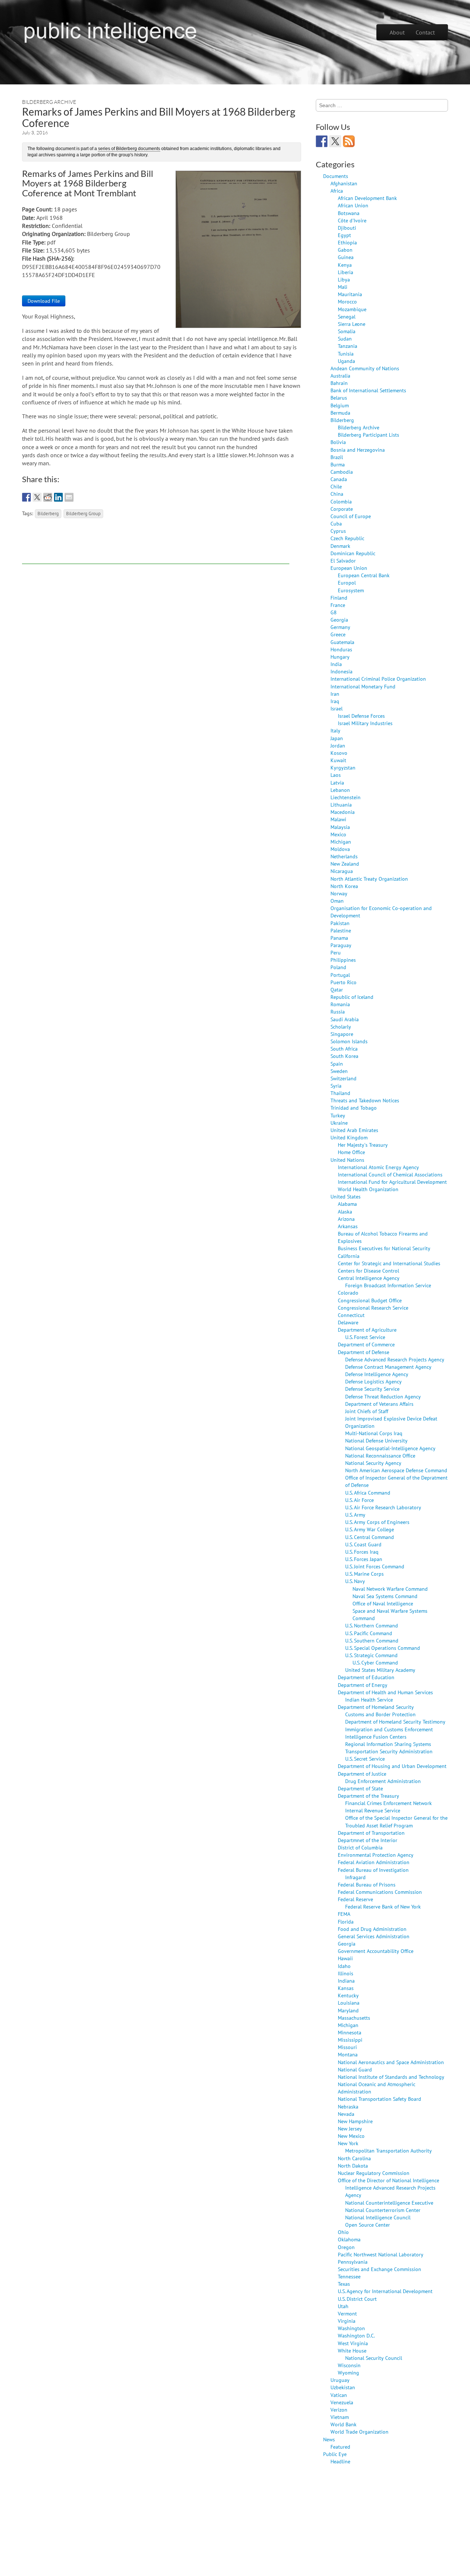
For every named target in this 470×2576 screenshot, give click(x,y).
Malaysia (340, 827)
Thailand (340, 1093)
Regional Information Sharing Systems (388, 1744)
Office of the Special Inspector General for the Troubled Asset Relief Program (396, 1821)
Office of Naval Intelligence (383, 1603)
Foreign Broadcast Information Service (388, 1285)
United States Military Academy (380, 1670)
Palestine (341, 930)
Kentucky (348, 1995)
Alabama (347, 1204)
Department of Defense (364, 1352)
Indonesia (341, 671)
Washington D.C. (356, 2335)
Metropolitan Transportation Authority (388, 2151)
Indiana (346, 1981)
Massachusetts (354, 2018)
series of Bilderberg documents (129, 149)
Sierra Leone (352, 324)
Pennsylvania (353, 2262)
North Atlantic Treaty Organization (369, 879)
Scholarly (341, 1027)
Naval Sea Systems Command (385, 1596)
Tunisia (346, 354)
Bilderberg (48, 513)
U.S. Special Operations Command (383, 1648)
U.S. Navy (355, 1581)
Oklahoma (349, 2239)
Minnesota (350, 2032)
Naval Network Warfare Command (390, 1589)
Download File (44, 301)
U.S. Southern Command (372, 1640)
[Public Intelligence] (110, 31)
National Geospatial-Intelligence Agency (390, 1448)
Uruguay (340, 2380)
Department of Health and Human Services (385, 1692)
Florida (346, 1922)
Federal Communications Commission (380, 1892)
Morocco (347, 301)
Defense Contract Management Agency (388, 1367)
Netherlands (344, 856)
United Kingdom (349, 1137)
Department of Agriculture (367, 1330)
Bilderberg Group (83, 513)
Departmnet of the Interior (368, 1840)
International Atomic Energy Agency (378, 1167)
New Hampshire (355, 2121)
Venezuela (342, 2402)
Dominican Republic (353, 553)
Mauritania (350, 294)
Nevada (346, 2114)
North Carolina (354, 2158)
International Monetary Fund (363, 686)
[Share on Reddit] (48, 497)
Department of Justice (362, 1774)
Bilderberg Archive (49, 102)
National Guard (355, 2069)
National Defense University (376, 1440)
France (338, 605)
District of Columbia (360, 1847)
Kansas (346, 1988)
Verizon (339, 2410)
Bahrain (339, 383)
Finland (339, 598)
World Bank (344, 2424)
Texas (344, 2284)
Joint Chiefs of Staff (367, 1411)
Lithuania (341, 805)
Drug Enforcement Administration (383, 1781)
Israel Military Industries (365, 723)
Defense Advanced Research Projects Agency (395, 1359)
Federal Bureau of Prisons (367, 1884)
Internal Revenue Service (373, 1810)
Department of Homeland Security (376, 1707)
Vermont (347, 2313)
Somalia (347, 331)
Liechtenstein (346, 797)
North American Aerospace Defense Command (396, 1470)
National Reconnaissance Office (380, 1456)
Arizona (346, 1219)
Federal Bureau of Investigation (373, 1870)
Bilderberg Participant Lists (368, 435)
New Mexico (351, 2136)
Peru (336, 952)
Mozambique (352, 309)
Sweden (339, 1071)
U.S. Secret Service (365, 1759)
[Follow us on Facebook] (322, 141)
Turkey (338, 1115)
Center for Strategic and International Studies (389, 1263)
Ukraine (339, 1123)
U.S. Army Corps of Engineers (377, 1522)
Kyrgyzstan (343, 767)
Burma (338, 464)
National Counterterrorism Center (383, 2210)
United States (346, 1196)
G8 (334, 612)
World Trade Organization (359, 2432)
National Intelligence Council (378, 2217)
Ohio (343, 2232)
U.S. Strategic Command (371, 1655)
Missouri (347, 2047)
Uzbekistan (343, 2387)
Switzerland (344, 1078)
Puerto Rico (344, 982)
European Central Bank (364, 575)
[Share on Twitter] (37, 497)
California (349, 1256)
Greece (338, 634)
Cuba (336, 523)
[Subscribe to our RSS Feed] (349, 141)
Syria (336, 1086)
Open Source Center (368, 2225)
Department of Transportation (371, 1833)
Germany (340, 627)
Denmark (340, 546)
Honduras (341, 649)
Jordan (338, 745)
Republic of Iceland (352, 997)
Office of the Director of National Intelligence (388, 2180)
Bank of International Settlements (368, 390)
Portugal (340, 975)
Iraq (335, 701)
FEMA (344, 1914)
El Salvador (343, 561)
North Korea (344, 886)
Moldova (340, 849)
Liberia (346, 272)
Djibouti (347, 228)
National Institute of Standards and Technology (391, 2077)
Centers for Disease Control (368, 1271)
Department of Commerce (366, 1344)
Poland (338, 967)
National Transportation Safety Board (379, 2099)
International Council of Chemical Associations (390, 1174)
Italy (335, 730)
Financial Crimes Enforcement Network (388, 1803)
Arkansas (348, 1226)
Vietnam (340, 2417)
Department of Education (366, 1677)
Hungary (340, 657)
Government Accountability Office (376, 1951)
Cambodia (342, 472)
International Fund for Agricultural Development (392, 1182)
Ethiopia (347, 242)
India (336, 664)
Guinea (346, 257)
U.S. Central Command (370, 1537)
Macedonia (343, 812)
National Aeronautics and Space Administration (391, 2062)
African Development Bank (367, 198)
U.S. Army (355, 1515)
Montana (348, 2054)
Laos (336, 775)
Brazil (337, 457)
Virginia (347, 2321)
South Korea (344, 1056)
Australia (340, 376)
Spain (337, 1064)
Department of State (360, 1788)
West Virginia (353, 2343)
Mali (343, 287)
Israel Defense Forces (361, 716)
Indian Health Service (369, 1700)
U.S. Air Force (359, 1500)
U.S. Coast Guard (363, 1544)
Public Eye (335, 2454)
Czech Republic (347, 538)
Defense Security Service (372, 1389)
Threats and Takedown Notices (365, 1100)
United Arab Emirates (354, 1130)
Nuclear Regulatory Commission (374, 2173)
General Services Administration (374, 1936)
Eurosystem (351, 590)
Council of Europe (351, 516)
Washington (351, 2328)
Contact (425, 32)
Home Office (351, 1152)
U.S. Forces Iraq (362, 1552)
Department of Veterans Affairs (379, 1404)
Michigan (341, 842)
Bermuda (340, 413)
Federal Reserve (355, 1899)
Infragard (355, 1877)
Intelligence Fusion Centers (376, 1737)
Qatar (337, 989)
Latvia (337, 783)
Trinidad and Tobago (354, 1108)
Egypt (344, 235)
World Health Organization (368, 1189)
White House (352, 2351)
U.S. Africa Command (368, 1493)
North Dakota (353, 2166)
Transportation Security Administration (389, 1751)
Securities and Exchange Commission (379, 2269)
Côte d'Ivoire (352, 220)
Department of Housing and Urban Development (392, 1766)
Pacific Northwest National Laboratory (381, 2254)
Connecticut (351, 1315)
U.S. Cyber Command (375, 1662)
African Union (353, 205)
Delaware (348, 1322)
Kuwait (338, 760)
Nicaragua (342, 871)
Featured (340, 2447)
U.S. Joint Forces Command (375, 1566)
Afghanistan (344, 183)
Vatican (339, 2395)
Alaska (345, 1211)
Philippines (343, 960)
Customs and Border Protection (380, 1714)
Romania (340, 1004)
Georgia (339, 620)
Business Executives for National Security (384, 1248)
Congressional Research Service (373, 1308)
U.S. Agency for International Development (385, 2291)
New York (348, 2143)
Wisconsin (349, 2365)
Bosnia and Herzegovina (358, 450)
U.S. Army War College (370, 1529)
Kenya (345, 265)
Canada (339, 479)
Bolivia (338, 442)
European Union (349, 568)
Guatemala (342, 642)
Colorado (348, 1293)
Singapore (342, 1034)
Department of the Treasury (368, 1796)
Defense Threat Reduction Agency (383, 1396)
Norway (339, 893)
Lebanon (340, 790)
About (397, 32)
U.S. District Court (357, 2299)
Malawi (338, 819)
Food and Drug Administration (372, 1929)
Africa (337, 191)
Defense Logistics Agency (373, 1381)
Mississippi (350, 2040)
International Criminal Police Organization (378, 679)
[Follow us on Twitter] (335, 141)
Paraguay (341, 945)
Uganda (346, 361)
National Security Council (374, 2358)
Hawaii (345, 1958)
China (337, 494)
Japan (337, 738)
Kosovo (339, 753)
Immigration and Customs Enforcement (389, 1729)
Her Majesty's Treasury (363, 1145)
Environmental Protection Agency (376, 1855)
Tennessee (349, 2276)
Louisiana (349, 2003)
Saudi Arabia (345, 1019)
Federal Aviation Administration (374, 1862)
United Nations (347, 1160)
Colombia (341, 501)
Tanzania (348, 346)
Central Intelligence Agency (369, 1278)
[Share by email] (69, 497)
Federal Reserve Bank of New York (383, 1906)
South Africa (344, 1049)
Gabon (345, 250)
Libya (344, 279)
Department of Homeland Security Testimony (395, 1722)
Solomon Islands (349, 1041)
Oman (337, 901)
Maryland (348, 2010)
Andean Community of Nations (365, 368)
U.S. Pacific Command (369, 1633)
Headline (340, 2461)
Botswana (349, 213)
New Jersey (350, 2129)
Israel (337, 708)
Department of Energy (363, 1685)
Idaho (344, 1966)
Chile (336, 486)
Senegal (347, 316)
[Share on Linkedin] (58, 497)
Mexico (338, 834)
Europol (347, 583)
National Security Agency (373, 1463)
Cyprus (338, 531)
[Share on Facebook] (26, 497)
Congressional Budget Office (370, 1300)
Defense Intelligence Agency (377, 1374)
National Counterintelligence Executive (389, 2203)
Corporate (342, 509)
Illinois (346, 1973)
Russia (338, 1012)
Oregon (346, 2247)
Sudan (345, 339)
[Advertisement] (156, 547)
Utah (343, 2306)
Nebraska (348, 2106)
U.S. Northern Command (372, 1625)
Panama (339, 938)
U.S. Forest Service (365, 1337)
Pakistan (340, 923)
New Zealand (345, 864)
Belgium (340, 405)
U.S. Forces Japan (364, 1559)
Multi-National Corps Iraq (374, 1433)
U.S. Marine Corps (364, 1574)
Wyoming (348, 2373)
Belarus (339, 398)
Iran (335, 694)
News (329, 2439)
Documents (336, 176)
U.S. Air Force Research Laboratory (383, 1507)
